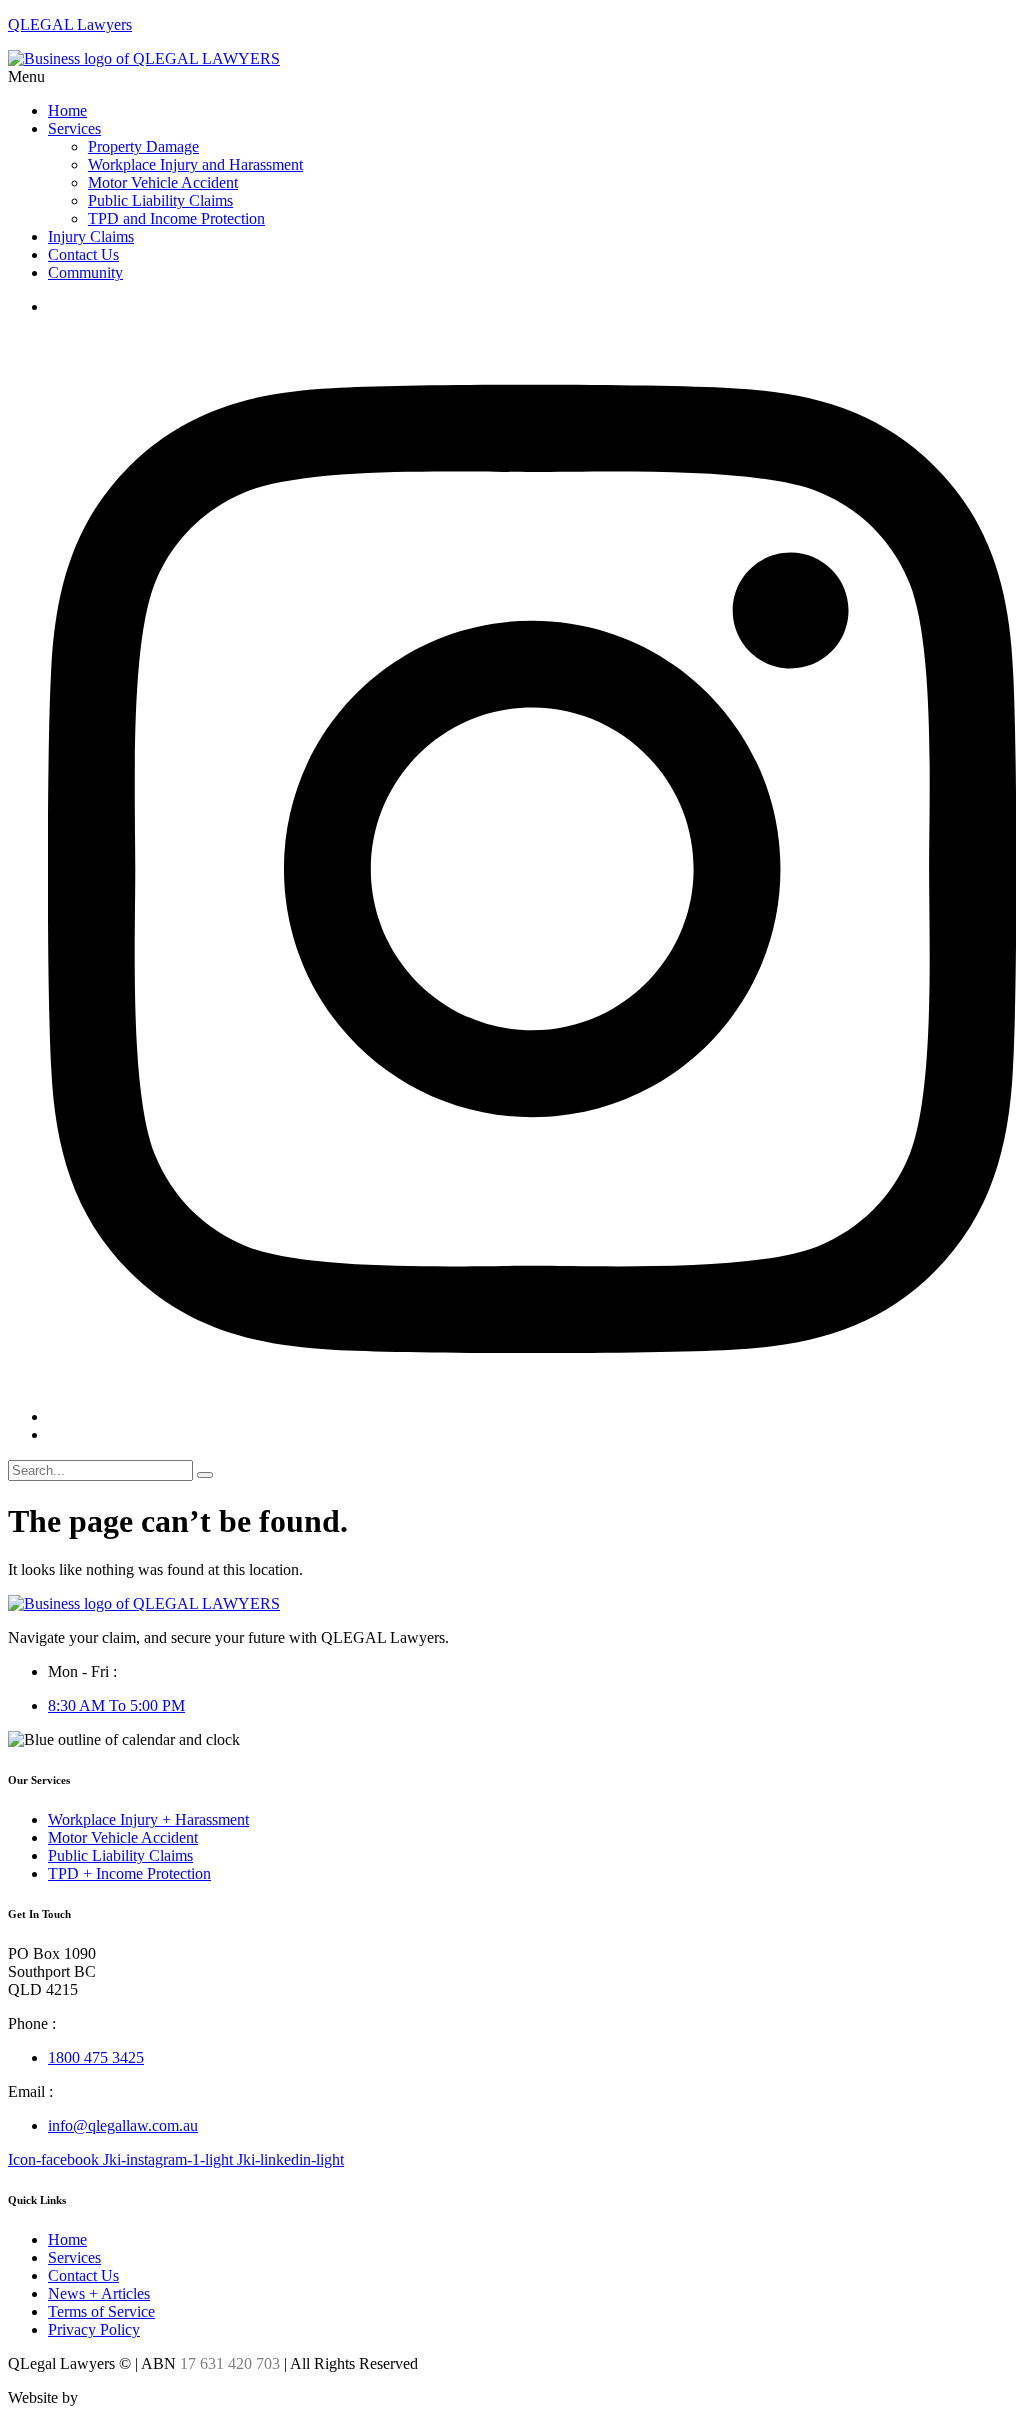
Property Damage (143, 146)
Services (74, 128)
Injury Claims (91, 236)
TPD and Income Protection (176, 218)
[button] (512, 77)
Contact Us (83, 254)
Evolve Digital (128, 2397)
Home (67, 110)
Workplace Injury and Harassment (195, 164)
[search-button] (205, 1475)
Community (85, 272)
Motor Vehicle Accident (163, 182)
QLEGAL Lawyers (70, 24)
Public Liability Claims (160, 200)
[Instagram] (532, 1416)
